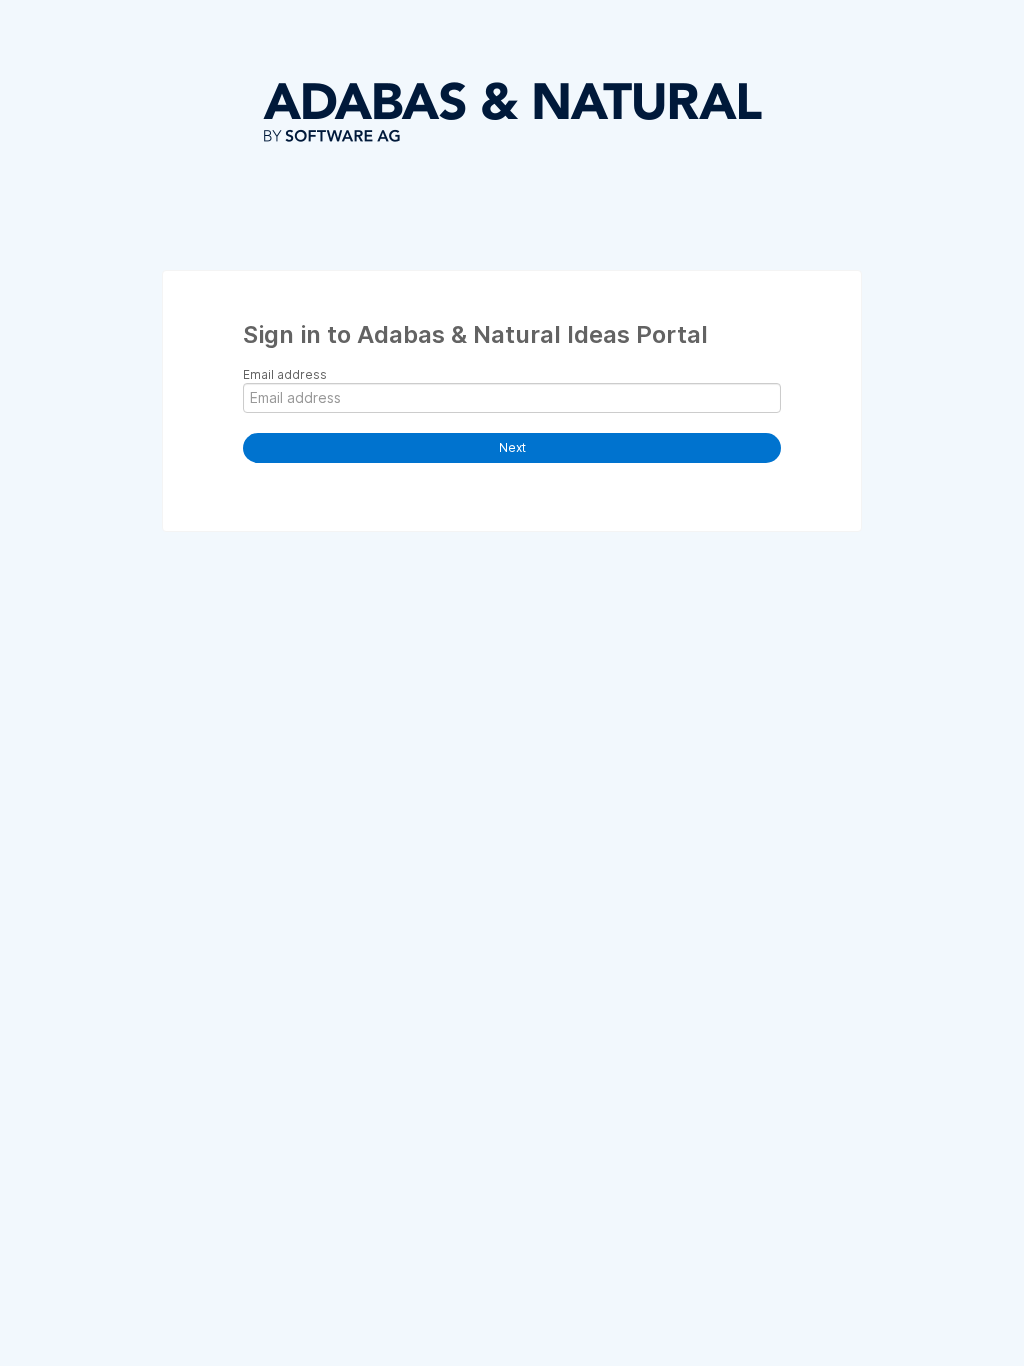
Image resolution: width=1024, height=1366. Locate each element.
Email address (285, 374)
